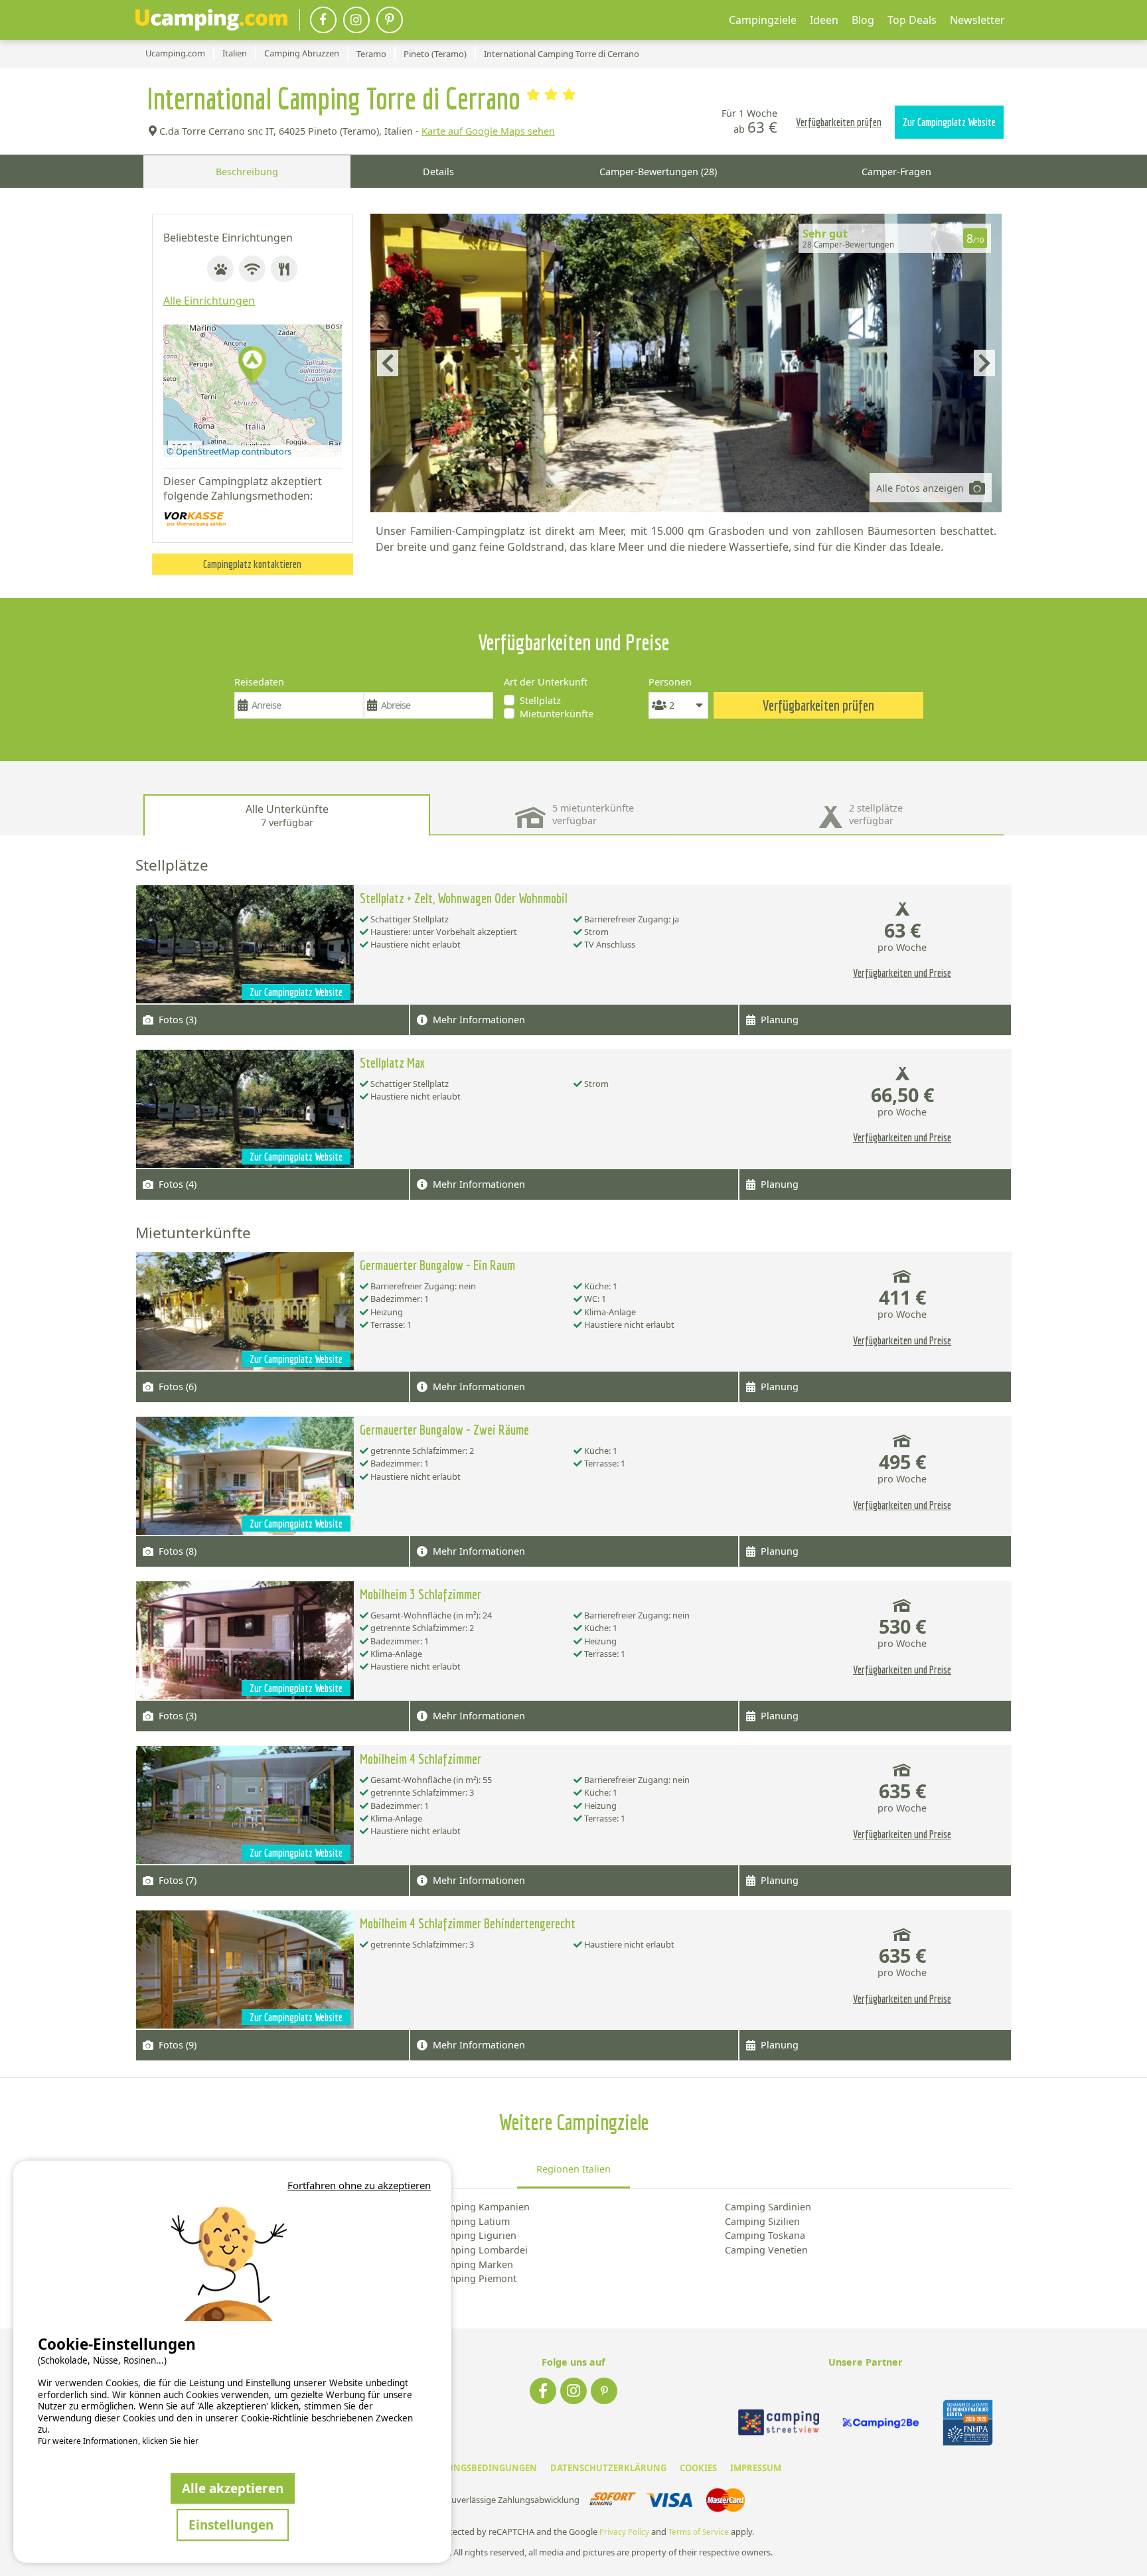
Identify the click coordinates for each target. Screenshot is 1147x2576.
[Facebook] (323, 20)
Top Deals (912, 20)
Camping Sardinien (768, 2207)
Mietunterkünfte (557, 714)
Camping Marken (474, 2264)
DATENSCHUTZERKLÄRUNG (608, 2468)
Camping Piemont (476, 2278)
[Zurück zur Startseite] (211, 20)
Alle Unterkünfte (287, 815)
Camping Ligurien (476, 2235)
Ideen (824, 20)
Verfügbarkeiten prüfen (839, 122)
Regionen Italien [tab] (573, 2169)
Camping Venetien (766, 2250)
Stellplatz (540, 700)
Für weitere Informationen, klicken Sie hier (118, 2441)
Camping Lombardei (482, 2250)
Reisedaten (259, 682)
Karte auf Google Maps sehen (488, 131)
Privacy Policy (624, 2532)
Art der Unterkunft (546, 682)
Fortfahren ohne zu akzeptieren (359, 2185)
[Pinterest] (390, 20)
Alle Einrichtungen (209, 301)
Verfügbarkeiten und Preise (902, 973)
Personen (670, 682)
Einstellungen (233, 2525)
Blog (863, 20)
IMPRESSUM (756, 2468)
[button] (252, 366)
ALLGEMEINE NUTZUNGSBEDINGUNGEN (452, 2468)
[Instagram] (356, 20)
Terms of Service (699, 2532)
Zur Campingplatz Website (949, 122)
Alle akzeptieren (233, 2488)
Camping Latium (473, 2221)
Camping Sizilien (762, 2221)
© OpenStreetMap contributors (229, 451)
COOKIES (698, 2468)
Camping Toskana (765, 2235)
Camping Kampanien (483, 2207)
